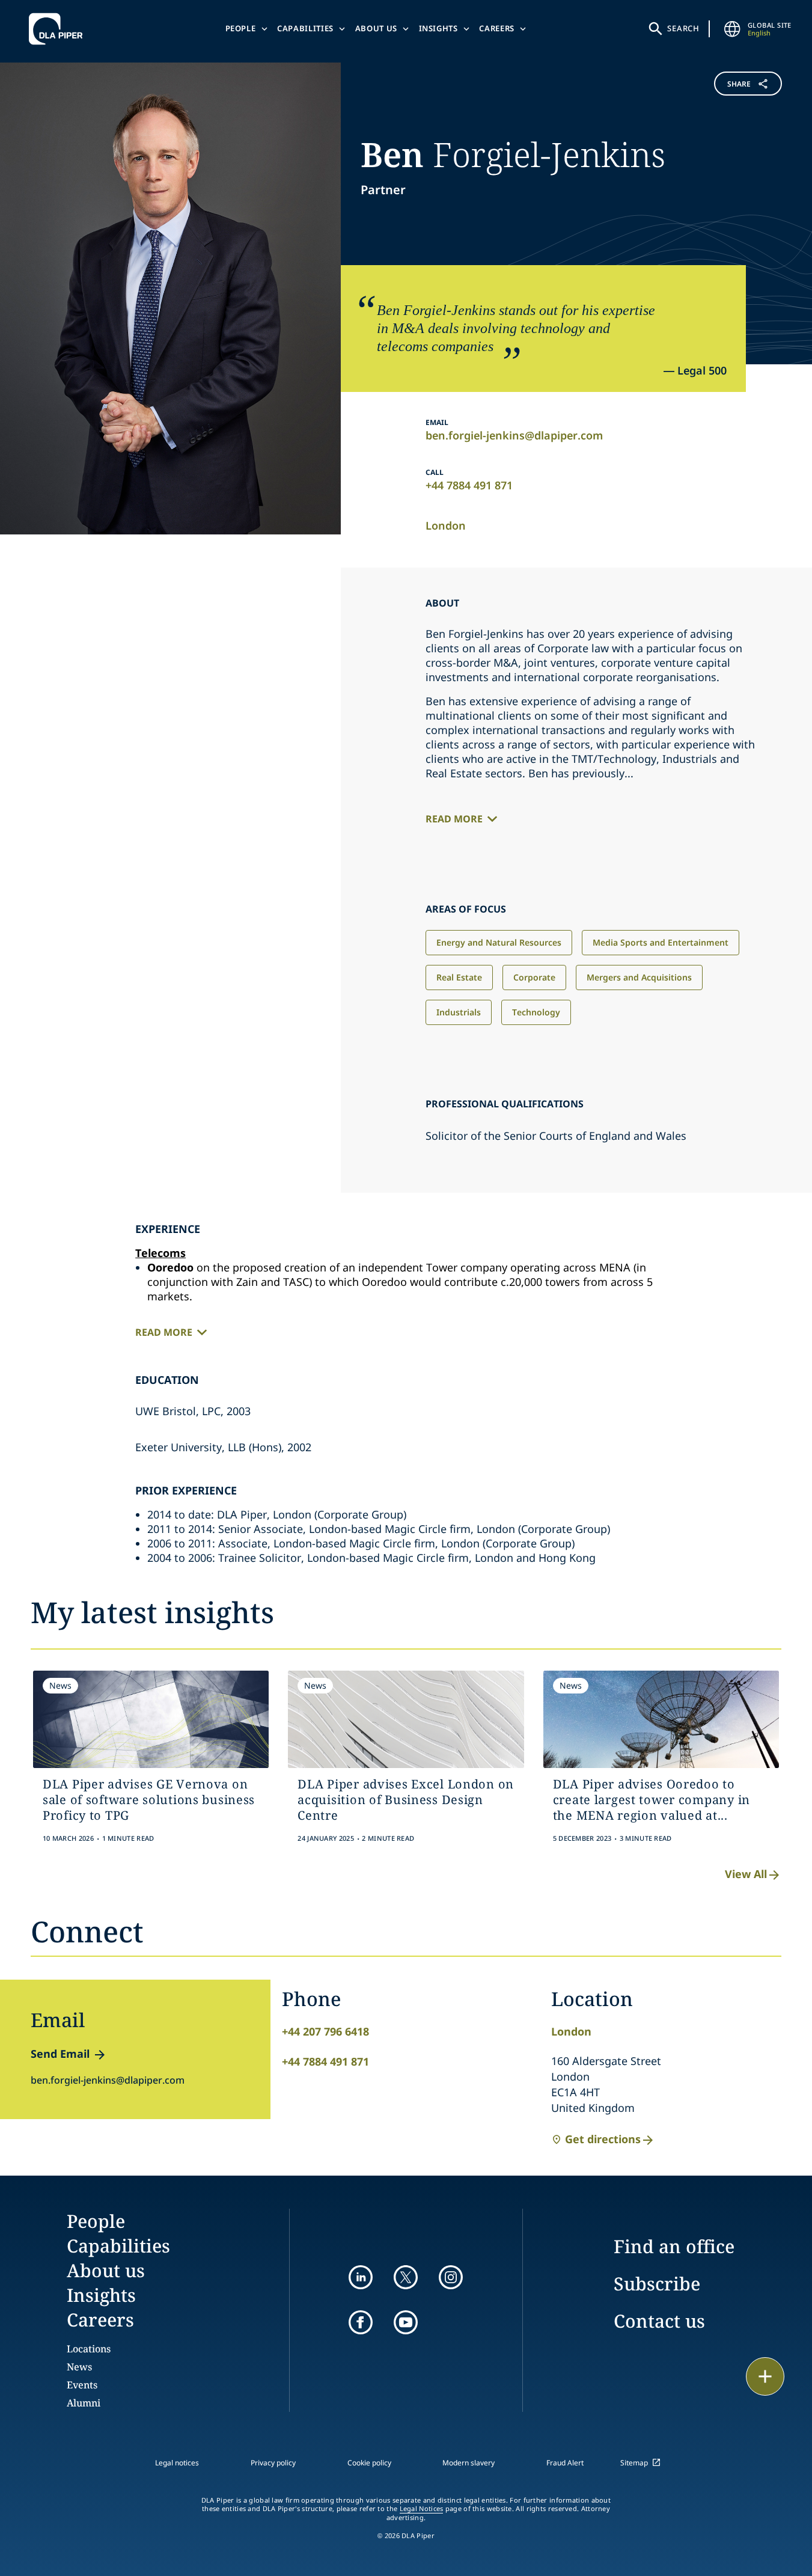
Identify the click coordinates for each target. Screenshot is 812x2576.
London (446, 525)
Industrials (459, 1012)
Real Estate (459, 977)
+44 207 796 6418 (325, 2031)
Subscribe (657, 2284)
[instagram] (451, 2277)
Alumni (84, 2403)
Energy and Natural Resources (499, 942)
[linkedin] (361, 2277)
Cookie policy (369, 2463)
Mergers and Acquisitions (639, 977)
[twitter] (406, 2277)
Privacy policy (273, 2463)
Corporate (534, 977)
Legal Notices (422, 2509)
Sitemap (634, 2463)
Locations (89, 2349)
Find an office (674, 2246)
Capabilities (305, 28)
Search (683, 28)
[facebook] (361, 2322)
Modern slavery (469, 2463)
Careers (497, 28)
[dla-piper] (59, 29)
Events (82, 2385)
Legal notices (177, 2463)
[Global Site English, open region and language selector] (732, 29)
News (79, 2367)
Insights (438, 28)
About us (376, 28)
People (241, 28)
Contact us (659, 2321)
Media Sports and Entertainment (661, 942)
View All (746, 1874)
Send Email (60, 2054)
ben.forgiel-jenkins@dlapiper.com (514, 435)
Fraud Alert (565, 2463)
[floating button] (765, 2376)
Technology (536, 1012)
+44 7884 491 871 (469, 485)
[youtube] (406, 2322)
